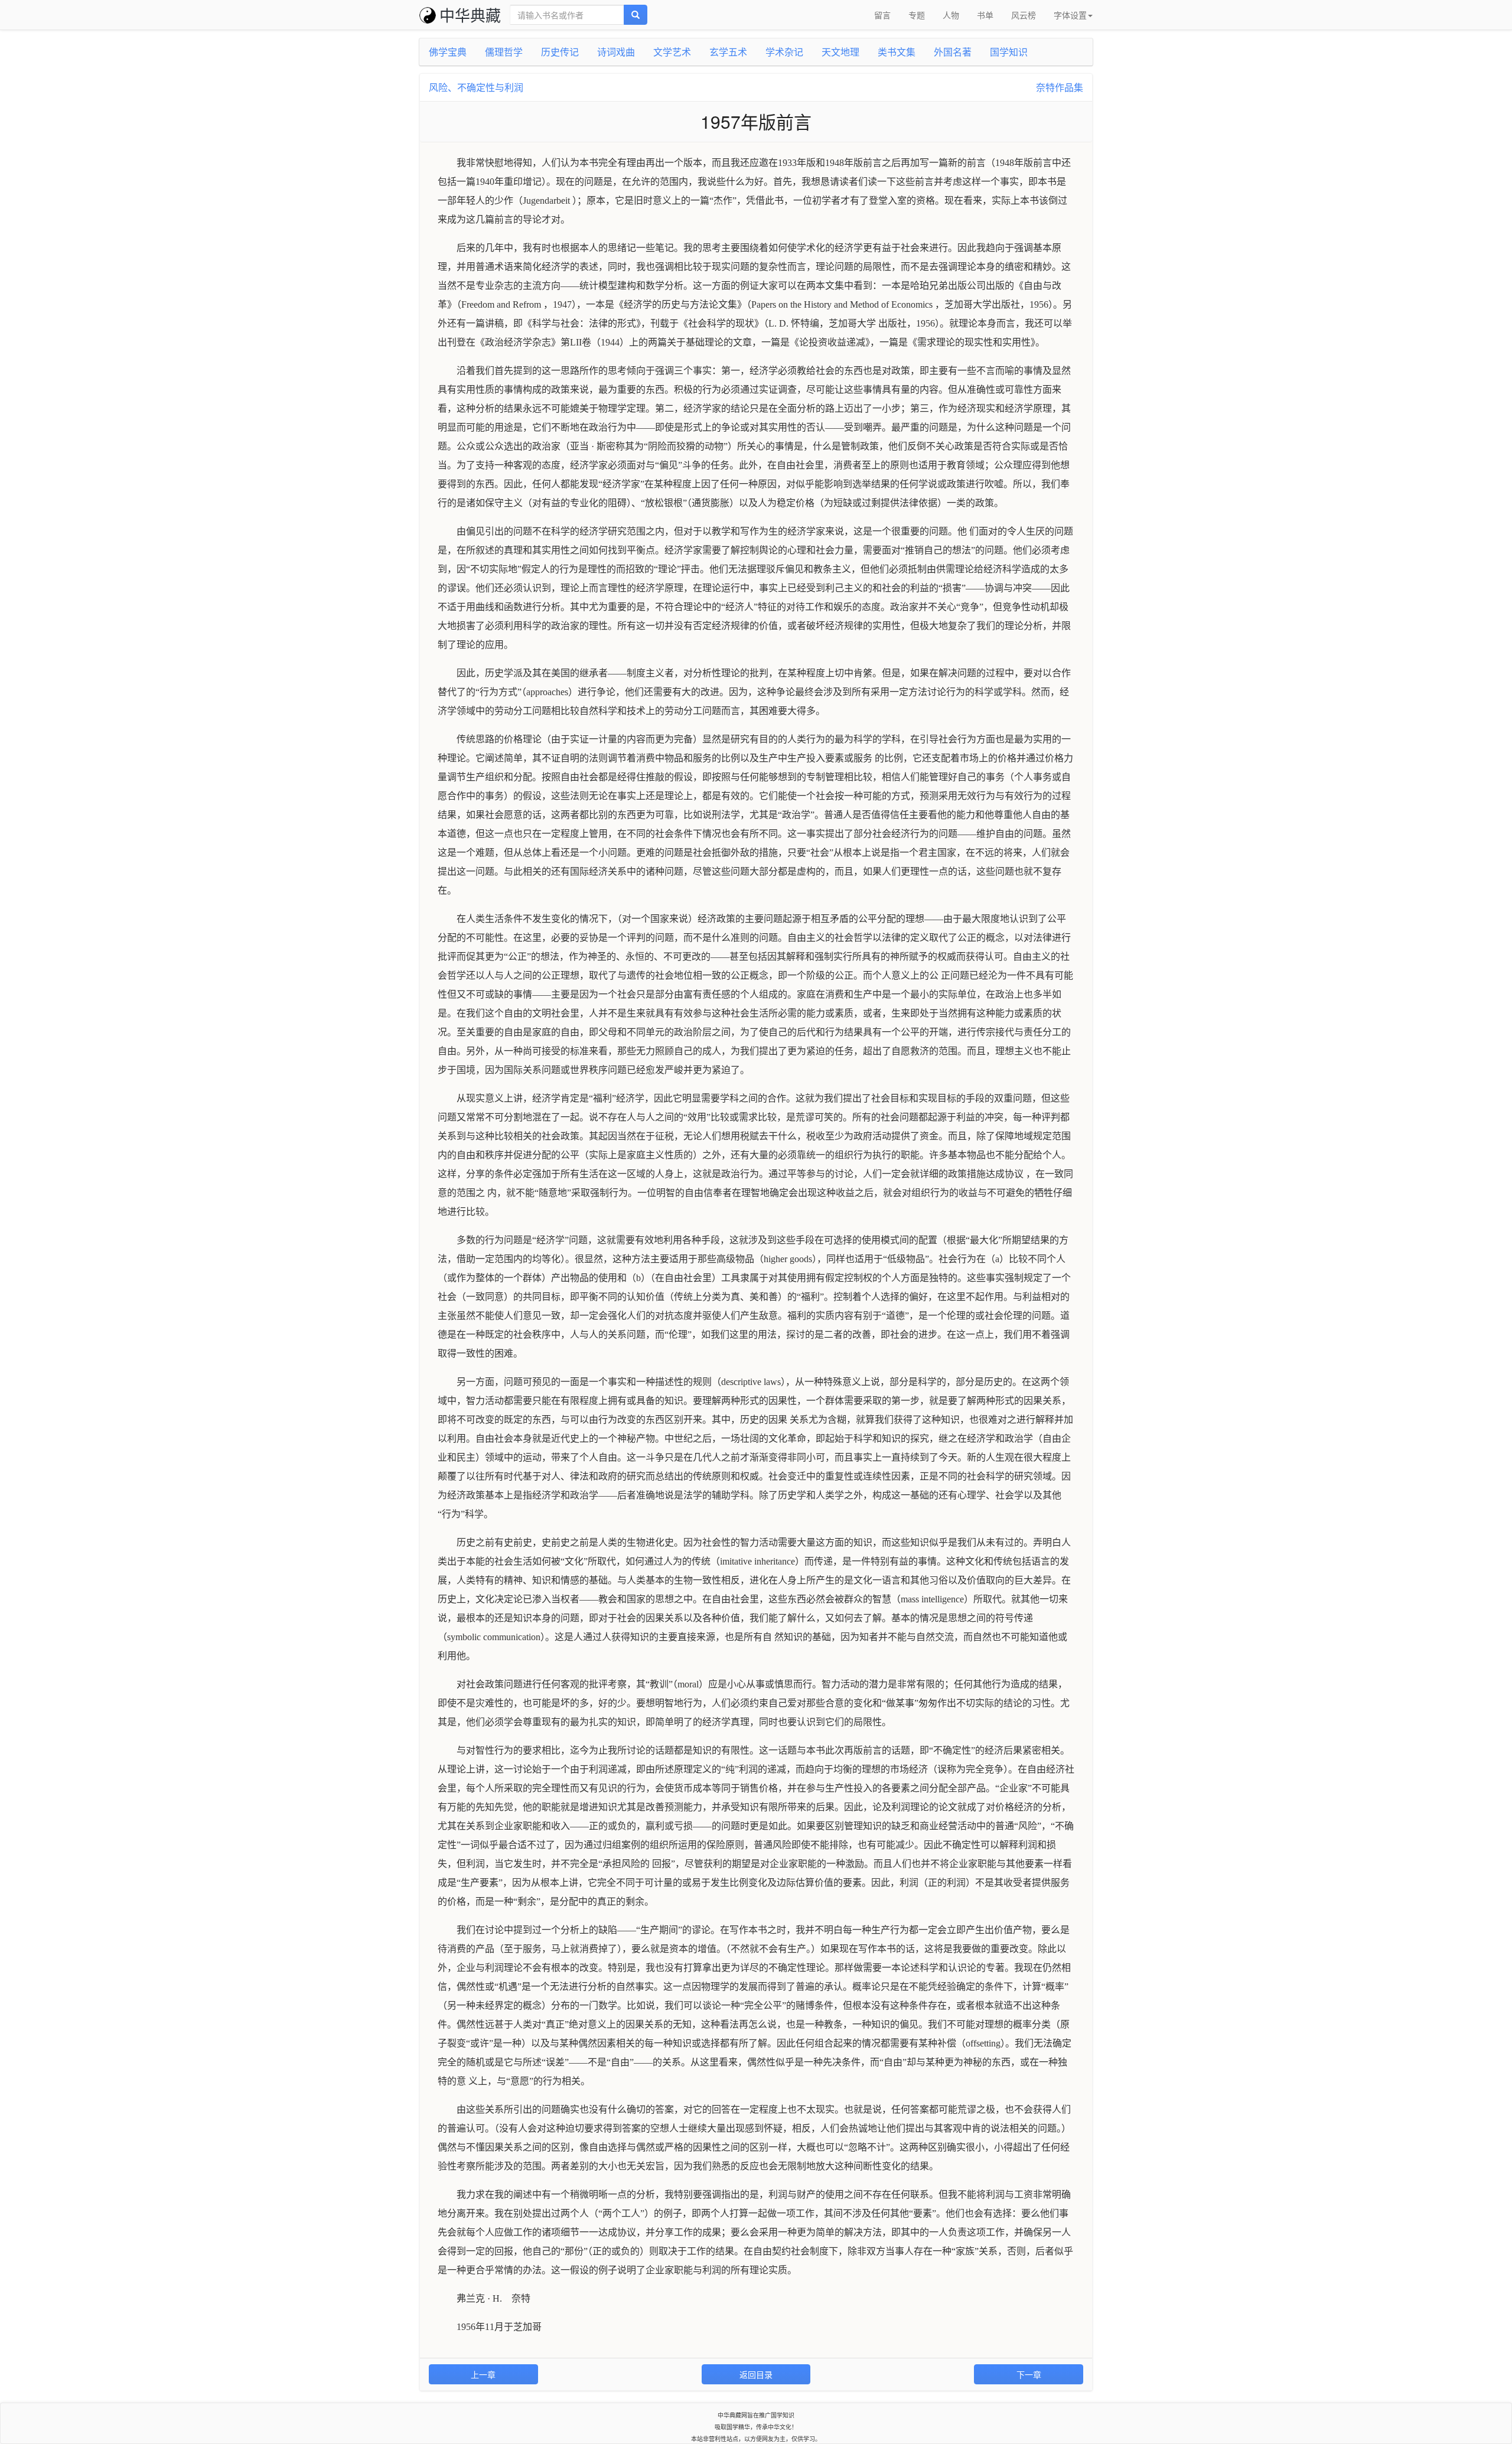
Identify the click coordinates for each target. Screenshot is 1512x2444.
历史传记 (560, 52)
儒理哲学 (504, 52)
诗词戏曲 (616, 52)
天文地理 (840, 52)
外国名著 (953, 52)
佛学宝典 (448, 52)
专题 (917, 15)
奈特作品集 (1060, 87)
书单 (985, 15)
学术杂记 (784, 52)
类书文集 (897, 52)
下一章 (1029, 2374)
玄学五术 (728, 52)
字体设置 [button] (1070, 15)
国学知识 (1009, 52)
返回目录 (756, 2374)
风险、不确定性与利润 (476, 87)
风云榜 (1024, 15)
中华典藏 (470, 14)
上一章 (483, 2374)
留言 (882, 15)
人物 (951, 15)
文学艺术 (672, 52)
